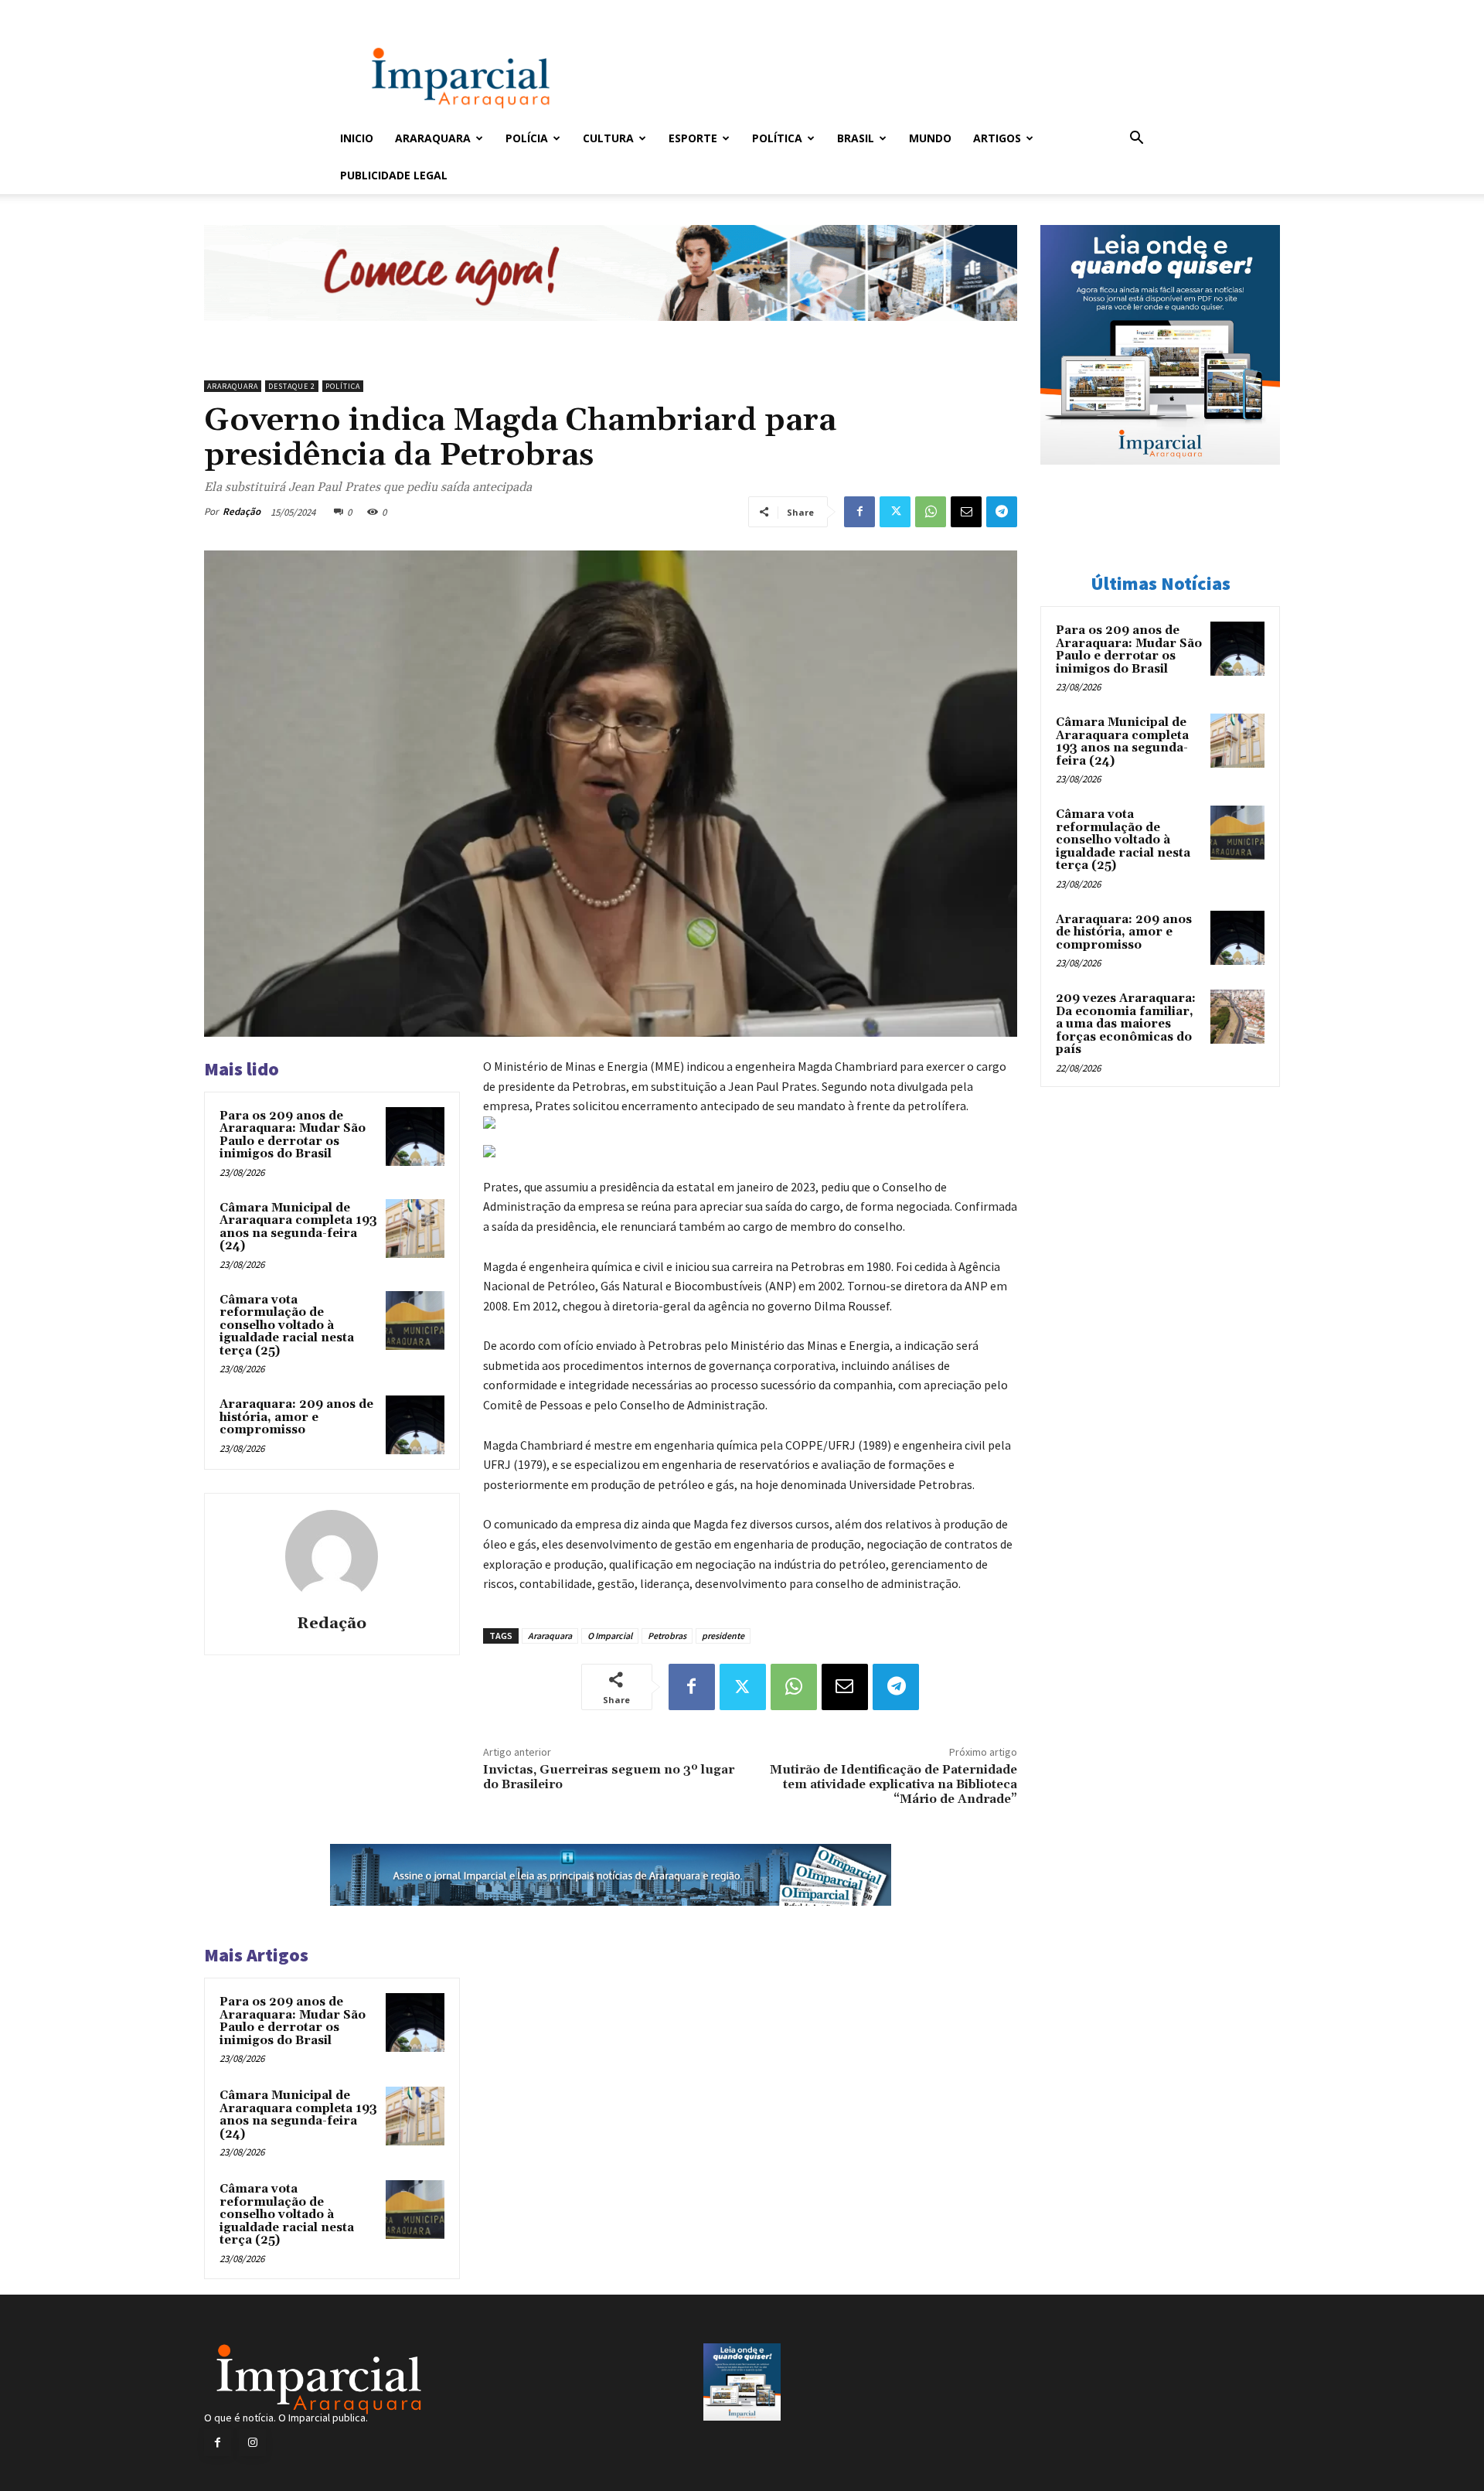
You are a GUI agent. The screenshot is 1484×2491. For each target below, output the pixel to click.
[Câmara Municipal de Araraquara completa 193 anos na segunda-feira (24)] (415, 1228)
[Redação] (332, 1556)
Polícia (527, 138)
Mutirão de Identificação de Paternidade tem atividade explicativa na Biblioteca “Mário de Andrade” (893, 1784)
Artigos (997, 138)
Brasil (856, 138)
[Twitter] (895, 512)
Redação (242, 511)
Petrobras (667, 1636)
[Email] (966, 512)
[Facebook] (859, 512)
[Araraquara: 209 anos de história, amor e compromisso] (415, 1425)
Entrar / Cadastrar (366, 10)
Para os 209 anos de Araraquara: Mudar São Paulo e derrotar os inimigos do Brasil (293, 1135)
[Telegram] (1002, 512)
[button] (1136, 140)
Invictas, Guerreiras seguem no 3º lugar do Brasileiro (609, 1777)
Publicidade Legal (394, 175)
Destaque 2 (292, 386)
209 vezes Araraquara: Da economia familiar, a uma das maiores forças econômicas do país (1126, 1024)
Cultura (608, 138)
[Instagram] (252, 2443)
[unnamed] (611, 333)
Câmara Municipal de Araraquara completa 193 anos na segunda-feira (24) (298, 1227)
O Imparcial (610, 1636)
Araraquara (433, 138)
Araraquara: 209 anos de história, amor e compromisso (296, 1417)
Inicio (357, 138)
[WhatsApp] (931, 512)
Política (777, 138)
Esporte (693, 138)
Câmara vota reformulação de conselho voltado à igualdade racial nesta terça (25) (287, 1326)
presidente (723, 1636)
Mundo (930, 138)
